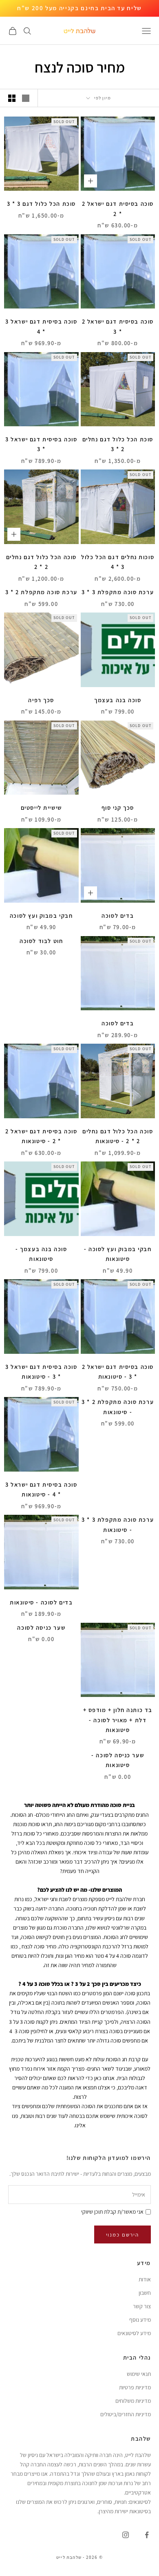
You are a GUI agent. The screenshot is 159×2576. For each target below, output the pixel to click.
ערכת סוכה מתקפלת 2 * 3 (41, 592)
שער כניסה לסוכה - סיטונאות (118, 1760)
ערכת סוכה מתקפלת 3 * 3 (118, 592)
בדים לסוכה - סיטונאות (41, 1602)
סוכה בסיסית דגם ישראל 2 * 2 (118, 208)
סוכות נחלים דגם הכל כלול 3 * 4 (118, 562)
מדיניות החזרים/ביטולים (126, 2414)
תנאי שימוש (139, 2374)
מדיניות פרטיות (135, 2387)
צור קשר (142, 2306)
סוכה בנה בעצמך (118, 700)
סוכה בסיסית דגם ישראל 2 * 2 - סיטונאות (41, 1136)
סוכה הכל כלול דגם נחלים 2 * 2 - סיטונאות (118, 1136)
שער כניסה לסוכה (41, 1627)
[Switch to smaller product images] (12, 98)
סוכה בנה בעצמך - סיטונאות (41, 1254)
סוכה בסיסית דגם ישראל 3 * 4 (41, 326)
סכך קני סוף (118, 808)
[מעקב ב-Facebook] (147, 2535)
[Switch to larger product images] (26, 98)
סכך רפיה (41, 700)
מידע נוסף (140, 2320)
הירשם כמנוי (123, 2235)
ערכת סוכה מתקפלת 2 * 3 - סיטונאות (118, 1407)
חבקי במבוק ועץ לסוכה (41, 916)
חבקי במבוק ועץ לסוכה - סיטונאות (118, 1254)
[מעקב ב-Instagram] (126, 2535)
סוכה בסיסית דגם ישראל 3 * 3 (41, 444)
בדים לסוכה (118, 916)
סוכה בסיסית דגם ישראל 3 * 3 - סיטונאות (41, 1372)
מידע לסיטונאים (134, 2333)
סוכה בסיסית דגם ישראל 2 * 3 (118, 326)
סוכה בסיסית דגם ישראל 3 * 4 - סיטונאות (41, 1489)
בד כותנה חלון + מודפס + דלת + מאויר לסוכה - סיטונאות (118, 1720)
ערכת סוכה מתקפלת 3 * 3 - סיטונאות (118, 1524)
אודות (145, 2279)
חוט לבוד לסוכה (41, 941)
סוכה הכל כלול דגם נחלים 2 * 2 (41, 562)
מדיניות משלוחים (133, 2401)
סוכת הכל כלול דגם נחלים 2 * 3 (118, 444)
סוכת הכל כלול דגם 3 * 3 (41, 204)
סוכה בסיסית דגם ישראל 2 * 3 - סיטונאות (118, 1372)
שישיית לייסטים (41, 808)
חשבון (145, 2293)
